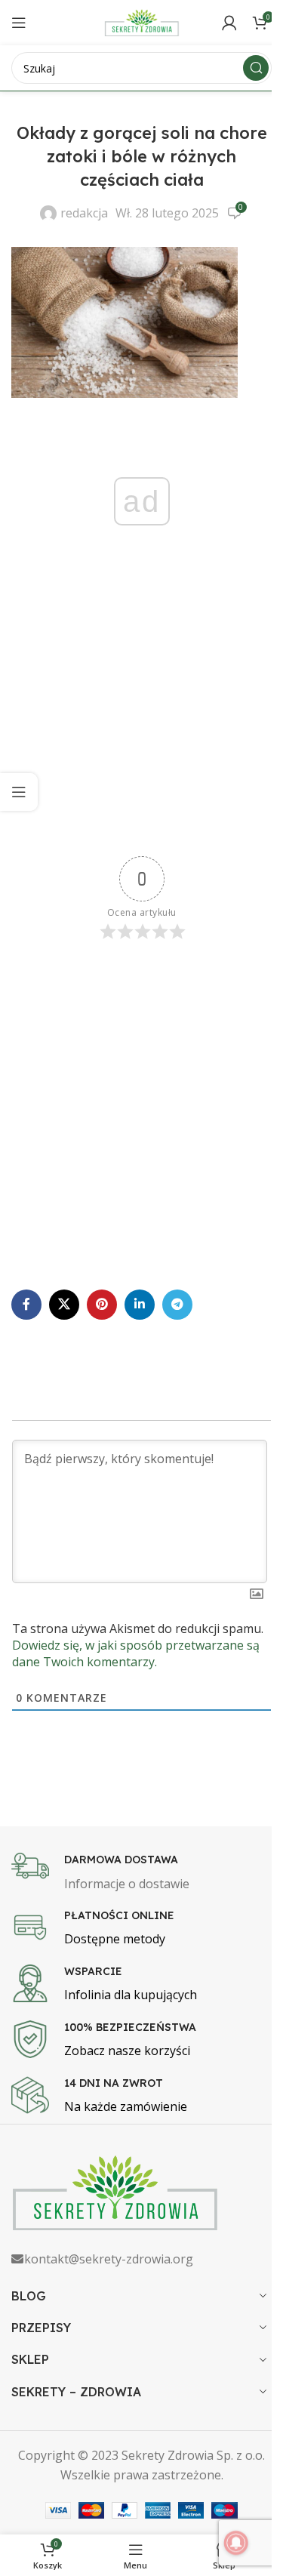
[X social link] (64, 1305)
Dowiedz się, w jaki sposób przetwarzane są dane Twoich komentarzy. (136, 1653)
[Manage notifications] (236, 2543)
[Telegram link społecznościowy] (177, 1305)
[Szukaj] (256, 68)
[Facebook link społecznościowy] (26, 1305)
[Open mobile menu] (19, 23)
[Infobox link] (141, 1873)
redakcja (84, 213)
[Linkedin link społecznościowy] (140, 1305)
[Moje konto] (229, 23)
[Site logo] (142, 21)
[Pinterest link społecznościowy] (102, 1305)
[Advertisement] (141, 715)
